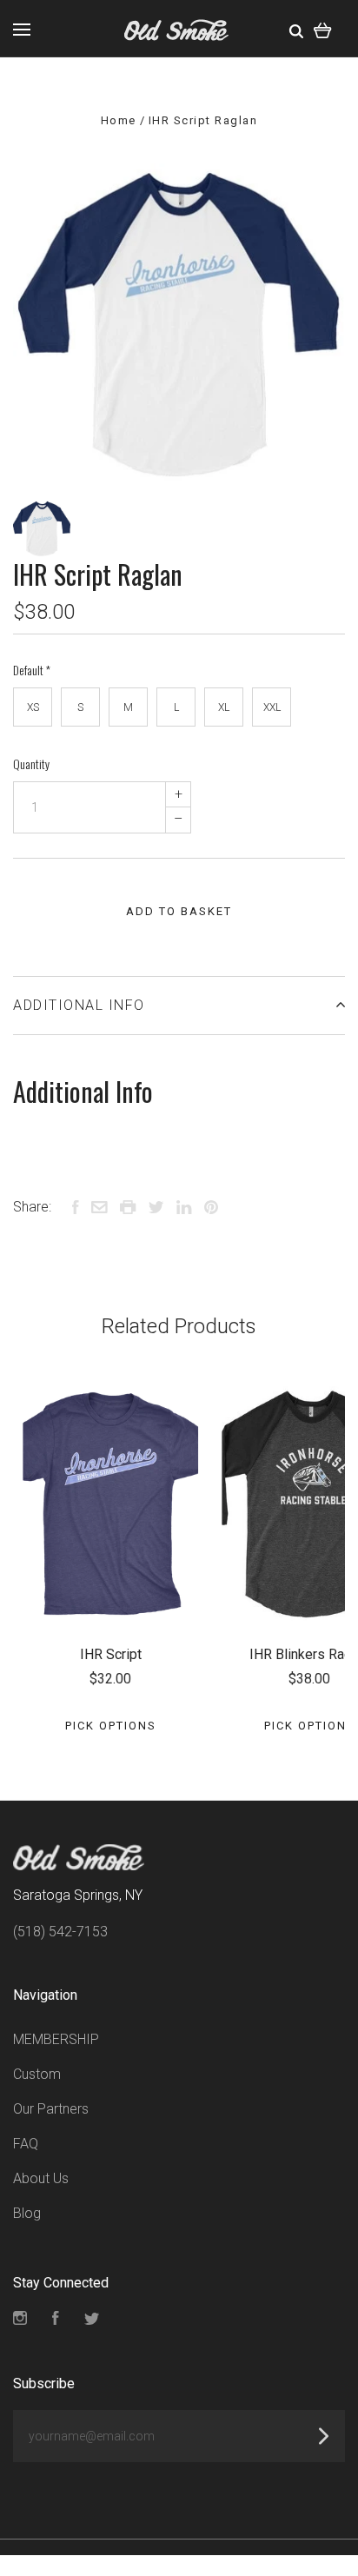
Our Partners (51, 2109)
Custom (37, 2074)
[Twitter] (92, 2320)
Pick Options (111, 1726)
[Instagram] (20, 2320)
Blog (27, 2213)
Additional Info (79, 1005)
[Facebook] (56, 2320)
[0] (323, 29)
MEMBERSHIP (56, 2039)
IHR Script (111, 1654)
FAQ (26, 2144)
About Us (41, 2178)
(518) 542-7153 (60, 1932)
